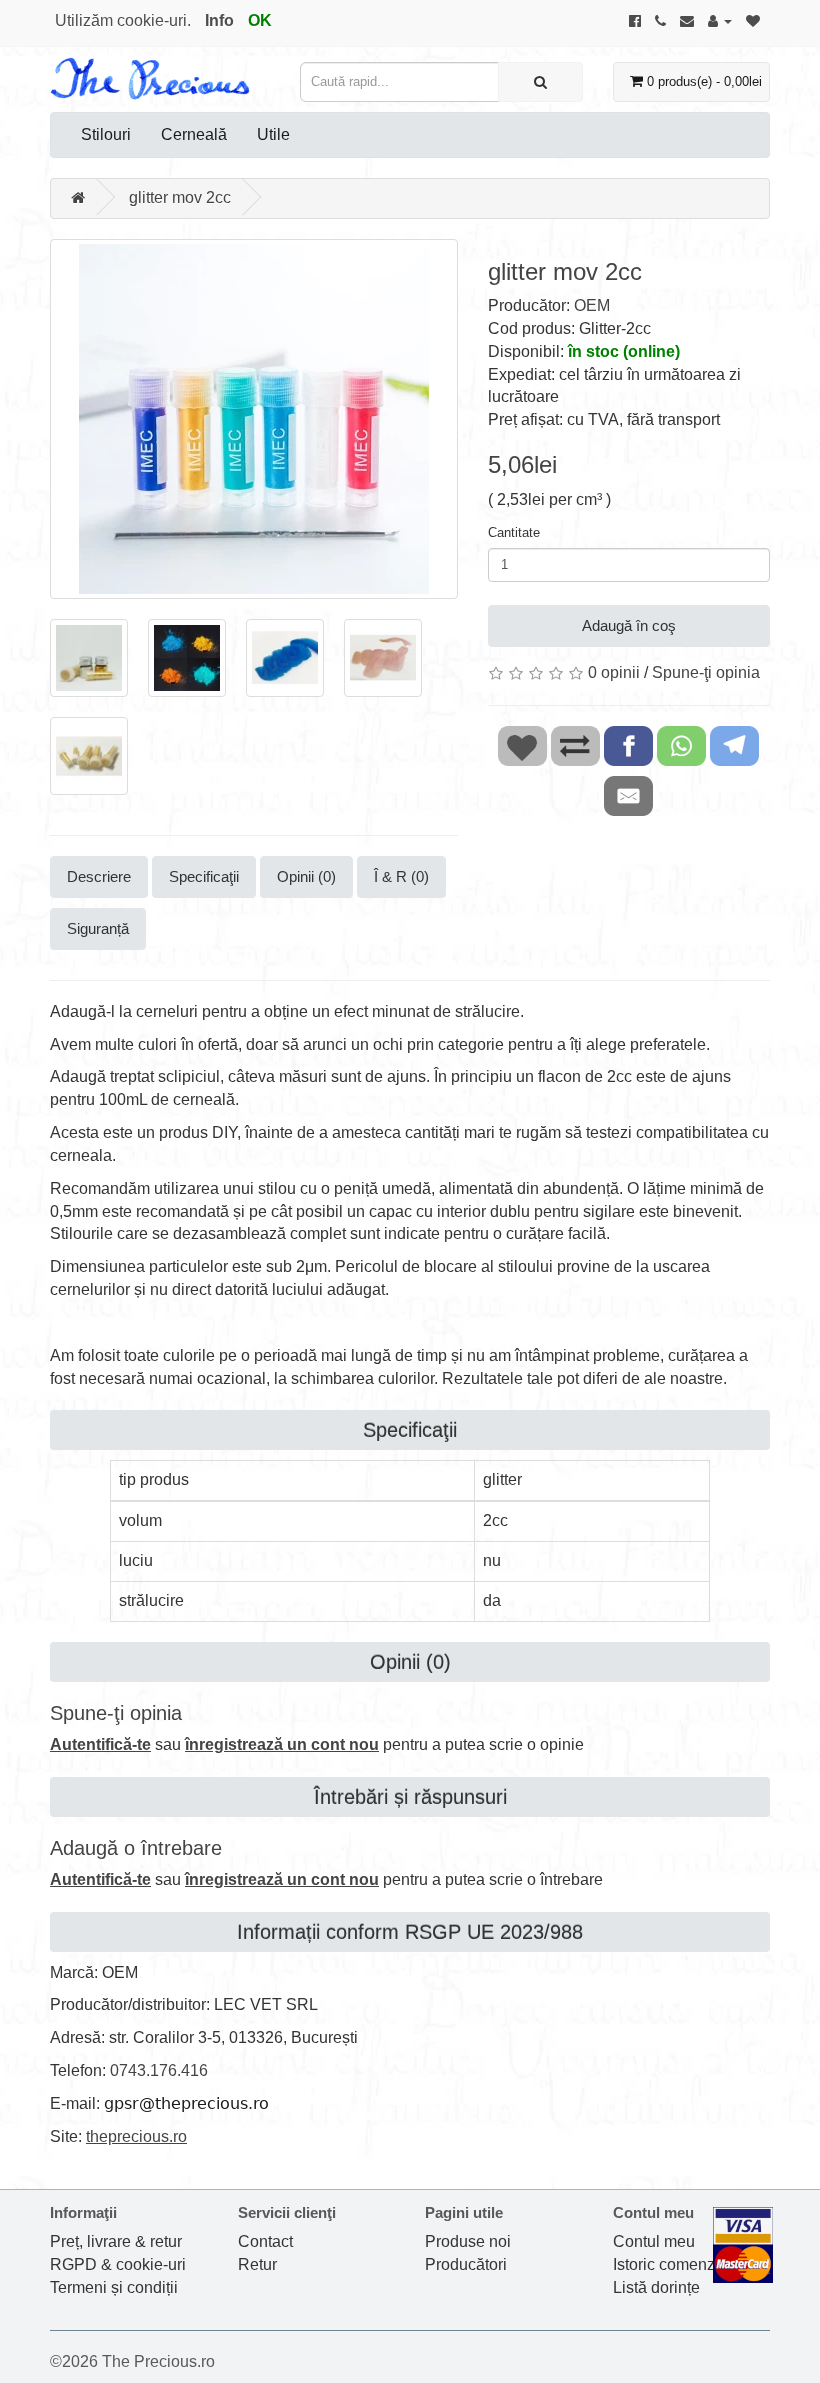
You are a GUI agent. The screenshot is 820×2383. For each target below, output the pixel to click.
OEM (592, 305)
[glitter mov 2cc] (254, 419)
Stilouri (106, 134)
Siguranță (98, 928)
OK (260, 20)
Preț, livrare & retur (116, 2241)
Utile (273, 134)
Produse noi (468, 2241)
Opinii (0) (306, 876)
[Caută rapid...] (540, 82)
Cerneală (194, 134)
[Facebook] (635, 20)
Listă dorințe (656, 2287)
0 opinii (614, 672)
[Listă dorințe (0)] (753, 20)
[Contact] (687, 20)
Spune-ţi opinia (706, 672)
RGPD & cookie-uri (118, 2264)
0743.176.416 (159, 2070)
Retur (257, 2264)
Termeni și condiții (114, 2287)
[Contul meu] (720, 20)
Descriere (99, 876)
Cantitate (514, 532)
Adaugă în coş (629, 625)
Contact (265, 2241)
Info (219, 20)
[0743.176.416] (660, 20)
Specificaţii (204, 876)
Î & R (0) (401, 876)
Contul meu (654, 2241)
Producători (466, 2264)
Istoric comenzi (666, 2264)
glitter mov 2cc (180, 197)
